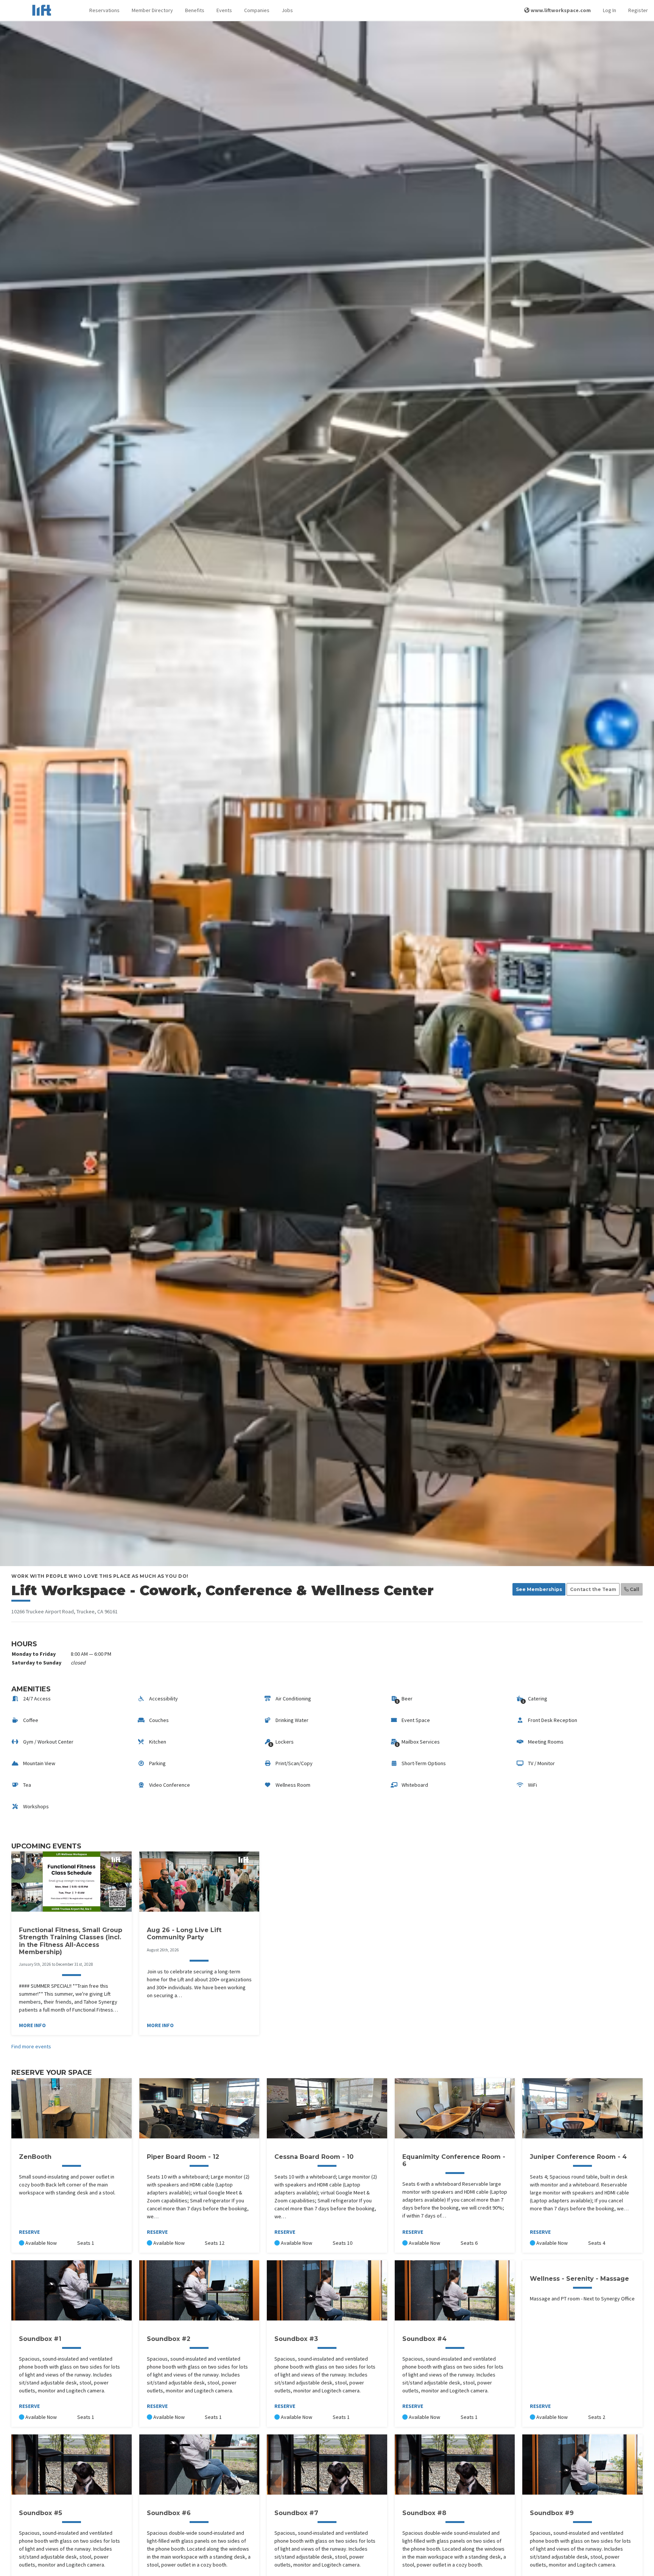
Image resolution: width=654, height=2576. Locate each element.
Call (634, 1589)
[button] (104, 10)
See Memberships (539, 1589)
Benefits (195, 10)
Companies (257, 10)
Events (224, 10)
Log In (610, 10)
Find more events (31, 2046)
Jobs (287, 10)
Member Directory (152, 10)
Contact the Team (593, 1589)
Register (638, 10)
